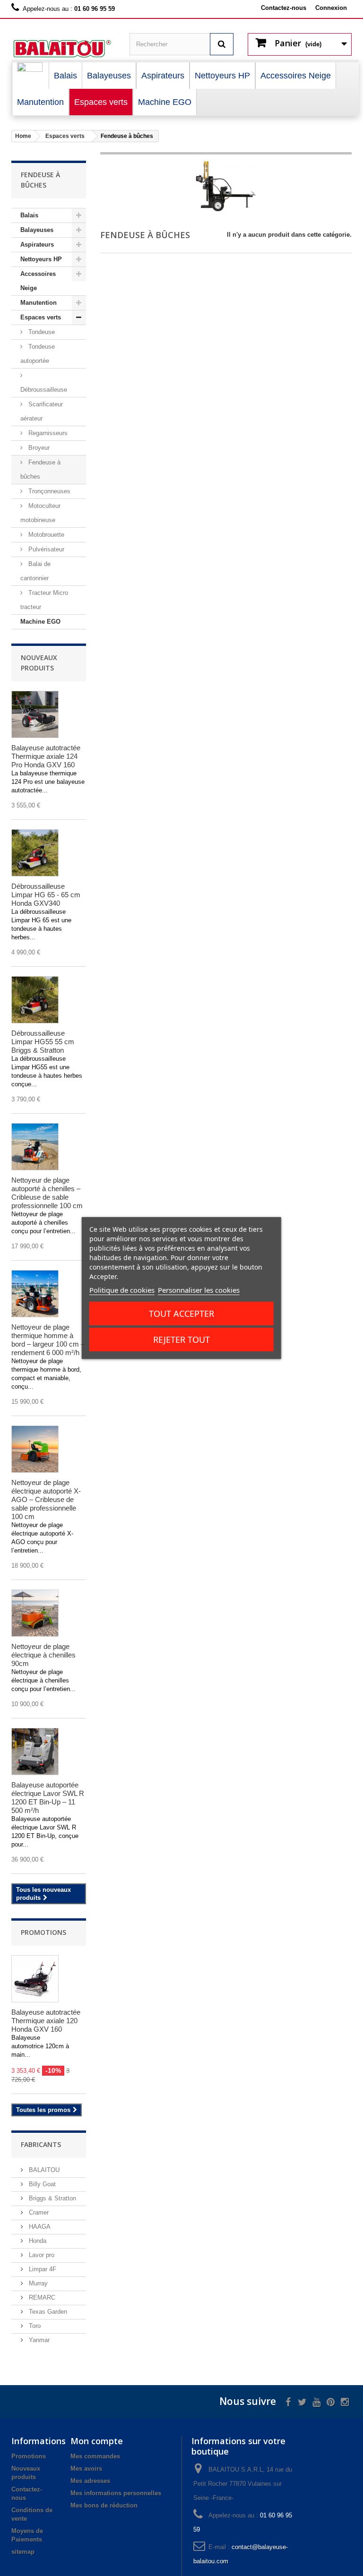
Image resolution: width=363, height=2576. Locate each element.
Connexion (331, 8)
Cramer (38, 2212)
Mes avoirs (86, 2469)
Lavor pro (41, 2255)
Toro (34, 2326)
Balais (29, 215)
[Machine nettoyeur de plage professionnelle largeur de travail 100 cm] (35, 1294)
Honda (37, 2241)
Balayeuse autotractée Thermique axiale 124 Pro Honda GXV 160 (46, 756)
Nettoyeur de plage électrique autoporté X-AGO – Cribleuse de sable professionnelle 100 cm (46, 1499)
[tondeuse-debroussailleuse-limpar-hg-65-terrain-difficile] (35, 853)
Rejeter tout (181, 1340)
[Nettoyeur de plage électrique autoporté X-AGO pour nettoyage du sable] (35, 1449)
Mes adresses (90, 2481)
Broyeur (38, 448)
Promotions (43, 1932)
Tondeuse (41, 332)
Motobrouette (45, 535)
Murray (37, 2283)
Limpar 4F (42, 2269)
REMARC (41, 2297)
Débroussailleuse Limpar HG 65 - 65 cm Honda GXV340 (46, 895)
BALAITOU (43, 2170)
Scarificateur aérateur (42, 411)
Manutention (39, 303)
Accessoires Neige (38, 281)
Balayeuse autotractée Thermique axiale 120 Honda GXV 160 (46, 2021)
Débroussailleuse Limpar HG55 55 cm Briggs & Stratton (43, 1042)
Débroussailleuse (44, 390)
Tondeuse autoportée (38, 354)
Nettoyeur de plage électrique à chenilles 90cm (43, 1655)
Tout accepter (181, 1314)
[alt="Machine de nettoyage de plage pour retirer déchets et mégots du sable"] (35, 1147)
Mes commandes (95, 2456)
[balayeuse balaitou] (63, 49)
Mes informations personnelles (116, 2493)
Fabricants (41, 2144)
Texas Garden (47, 2312)
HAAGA (39, 2227)
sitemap (23, 2552)
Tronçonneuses (48, 491)
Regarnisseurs (47, 433)
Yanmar (38, 2340)
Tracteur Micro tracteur (44, 600)
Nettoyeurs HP (41, 259)
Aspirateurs (37, 245)
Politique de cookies (122, 1290)
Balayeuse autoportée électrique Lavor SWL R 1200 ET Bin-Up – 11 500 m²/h (48, 1798)
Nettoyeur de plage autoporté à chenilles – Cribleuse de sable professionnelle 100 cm (47, 1193)
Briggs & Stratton (52, 2198)
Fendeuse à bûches (40, 469)
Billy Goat (41, 2184)
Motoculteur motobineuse (40, 513)
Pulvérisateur (45, 549)
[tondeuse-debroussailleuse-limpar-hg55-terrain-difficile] (35, 1000)
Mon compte (97, 2441)
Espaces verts (41, 317)
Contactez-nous (284, 8)
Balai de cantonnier (35, 571)
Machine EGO (40, 622)
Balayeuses (37, 230)
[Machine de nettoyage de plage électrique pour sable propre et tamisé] (35, 1613)
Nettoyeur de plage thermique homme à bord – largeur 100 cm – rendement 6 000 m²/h (48, 1340)
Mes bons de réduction (104, 2505)
